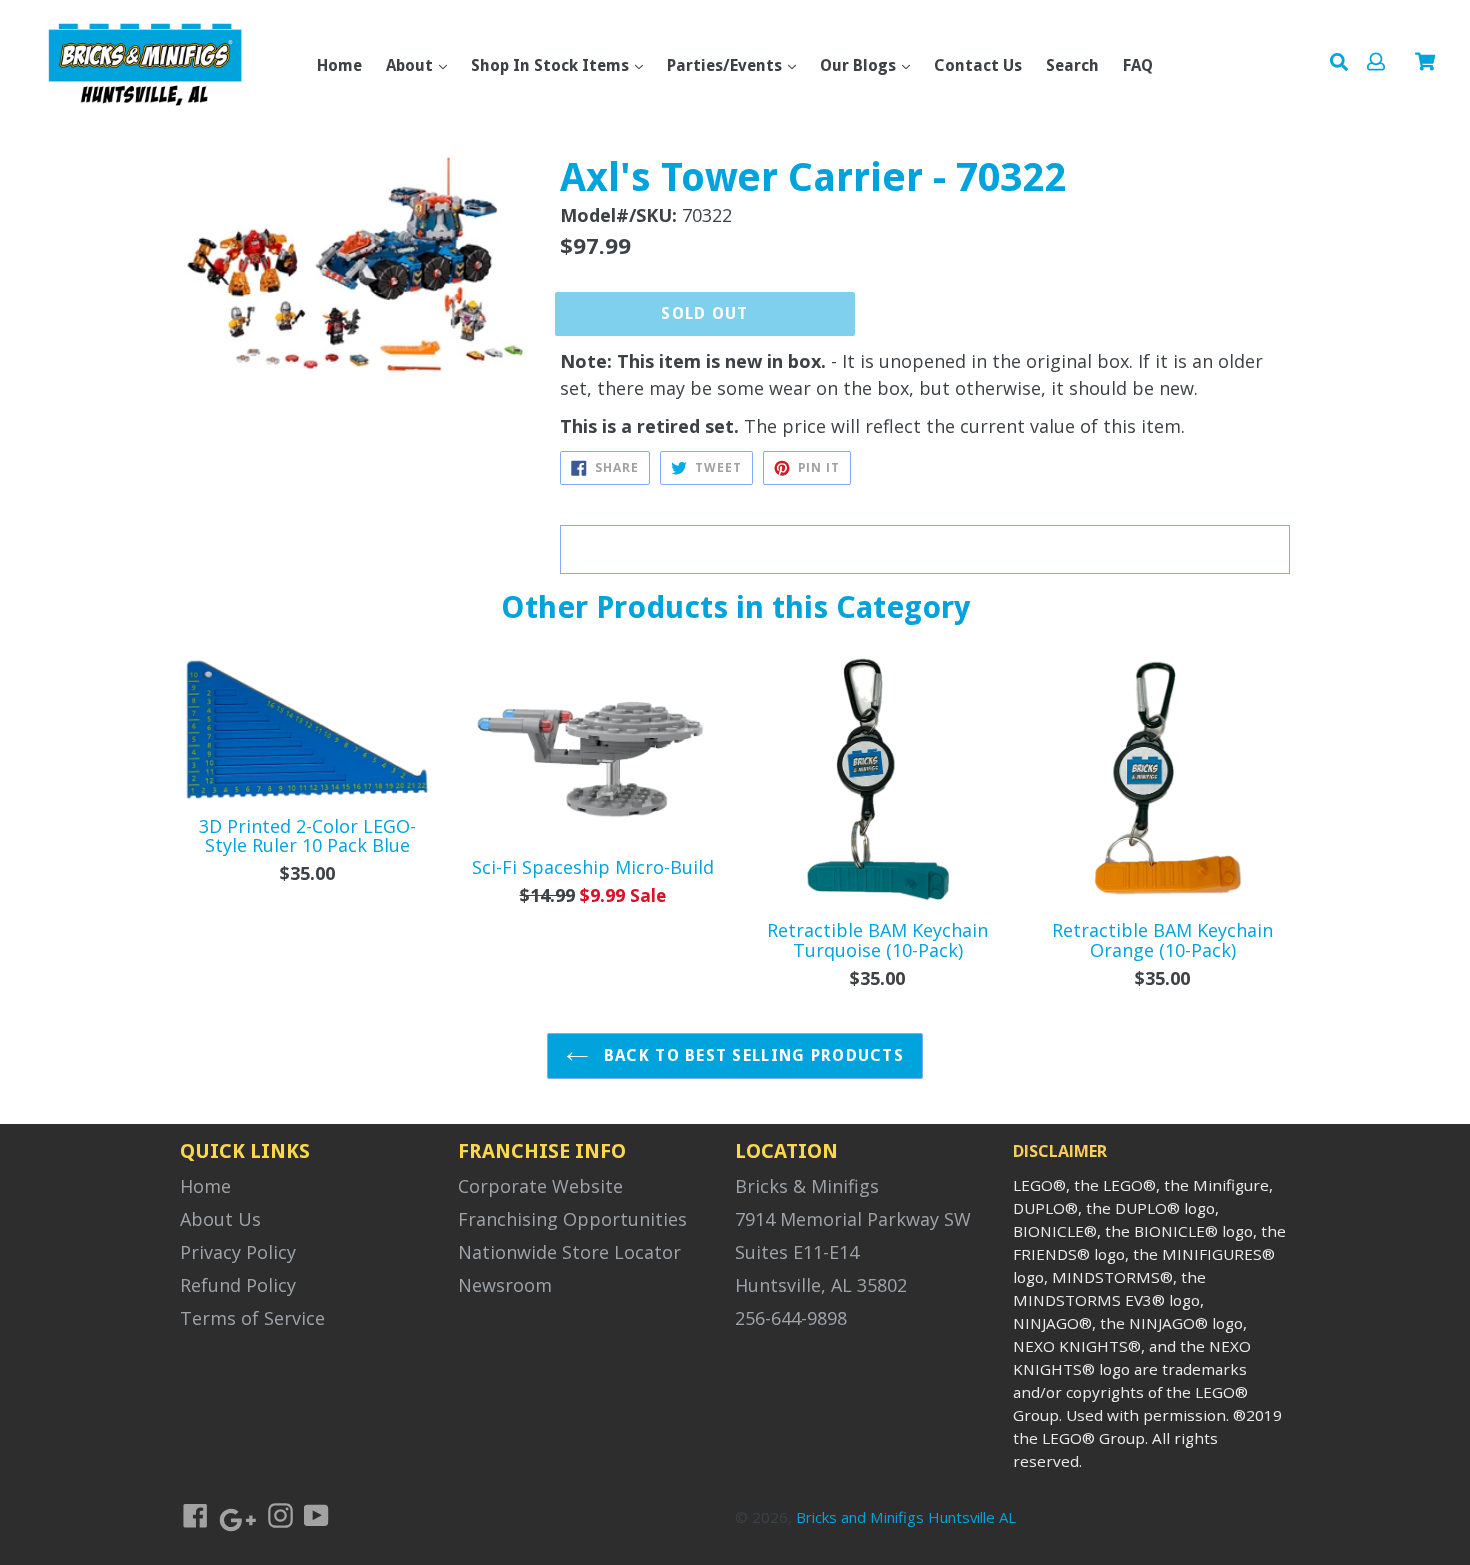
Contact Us (978, 65)
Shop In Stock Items (552, 65)
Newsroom (505, 1285)
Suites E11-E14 (797, 1252)
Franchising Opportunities (572, 1219)
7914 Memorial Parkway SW (853, 1219)
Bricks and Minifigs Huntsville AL (906, 1517)
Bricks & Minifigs (807, 1186)
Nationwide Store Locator (569, 1252)
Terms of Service (252, 1318)
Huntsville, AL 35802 (821, 1285)
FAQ (1138, 65)
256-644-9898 (791, 1318)
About (411, 65)
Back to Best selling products (751, 1055)
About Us (220, 1219)
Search (1072, 65)
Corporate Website (540, 1186)
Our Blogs (860, 65)
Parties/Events (726, 65)
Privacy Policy (238, 1252)
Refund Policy (238, 1285)
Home (339, 65)
